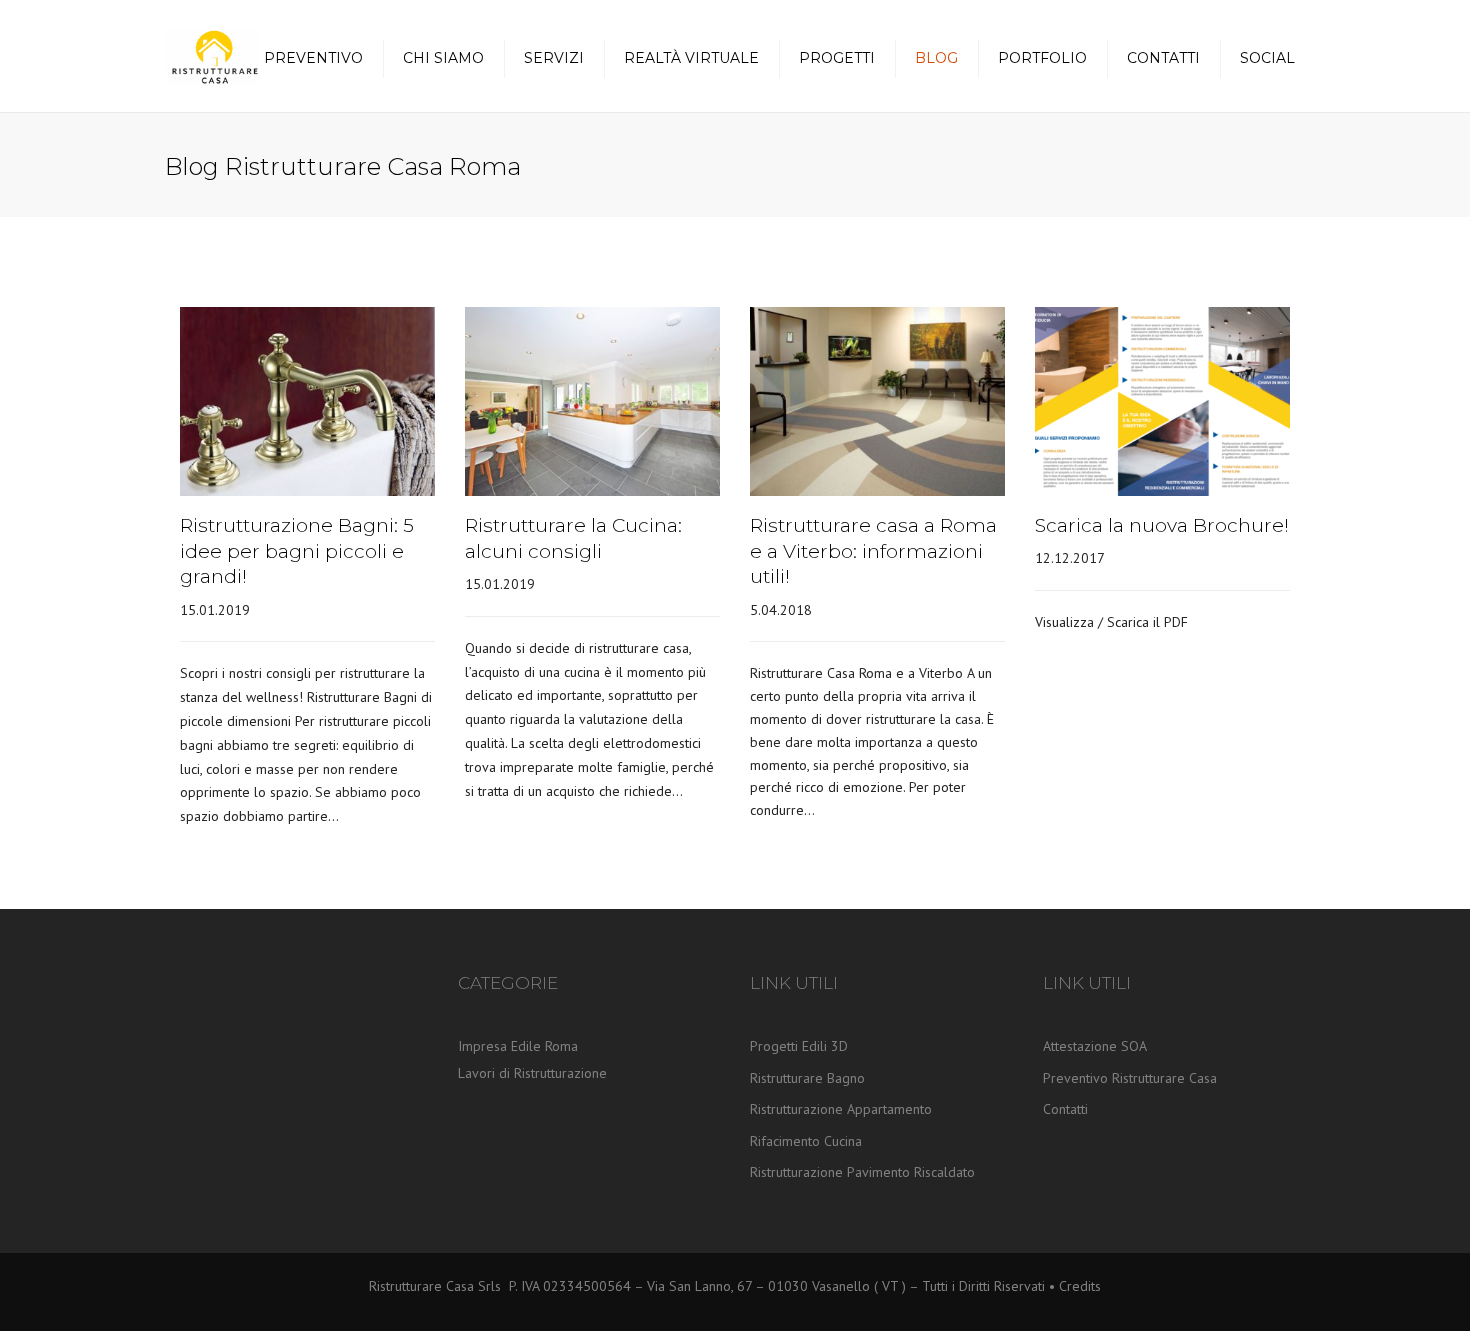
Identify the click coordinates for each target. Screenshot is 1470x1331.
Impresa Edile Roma (518, 1046)
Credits (1080, 1286)
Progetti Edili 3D (799, 1046)
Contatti (1163, 58)
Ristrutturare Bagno (807, 1078)
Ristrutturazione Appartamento (841, 1109)
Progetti (837, 58)
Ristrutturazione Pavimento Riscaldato (862, 1172)
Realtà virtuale (691, 58)
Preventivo (313, 58)
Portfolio (1042, 58)
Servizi (554, 58)
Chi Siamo (443, 58)
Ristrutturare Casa (423, 1286)
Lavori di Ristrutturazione (532, 1073)
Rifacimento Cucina (806, 1141)
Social (1267, 58)
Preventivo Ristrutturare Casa (1130, 1078)
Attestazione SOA (1095, 1046)
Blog (936, 58)
